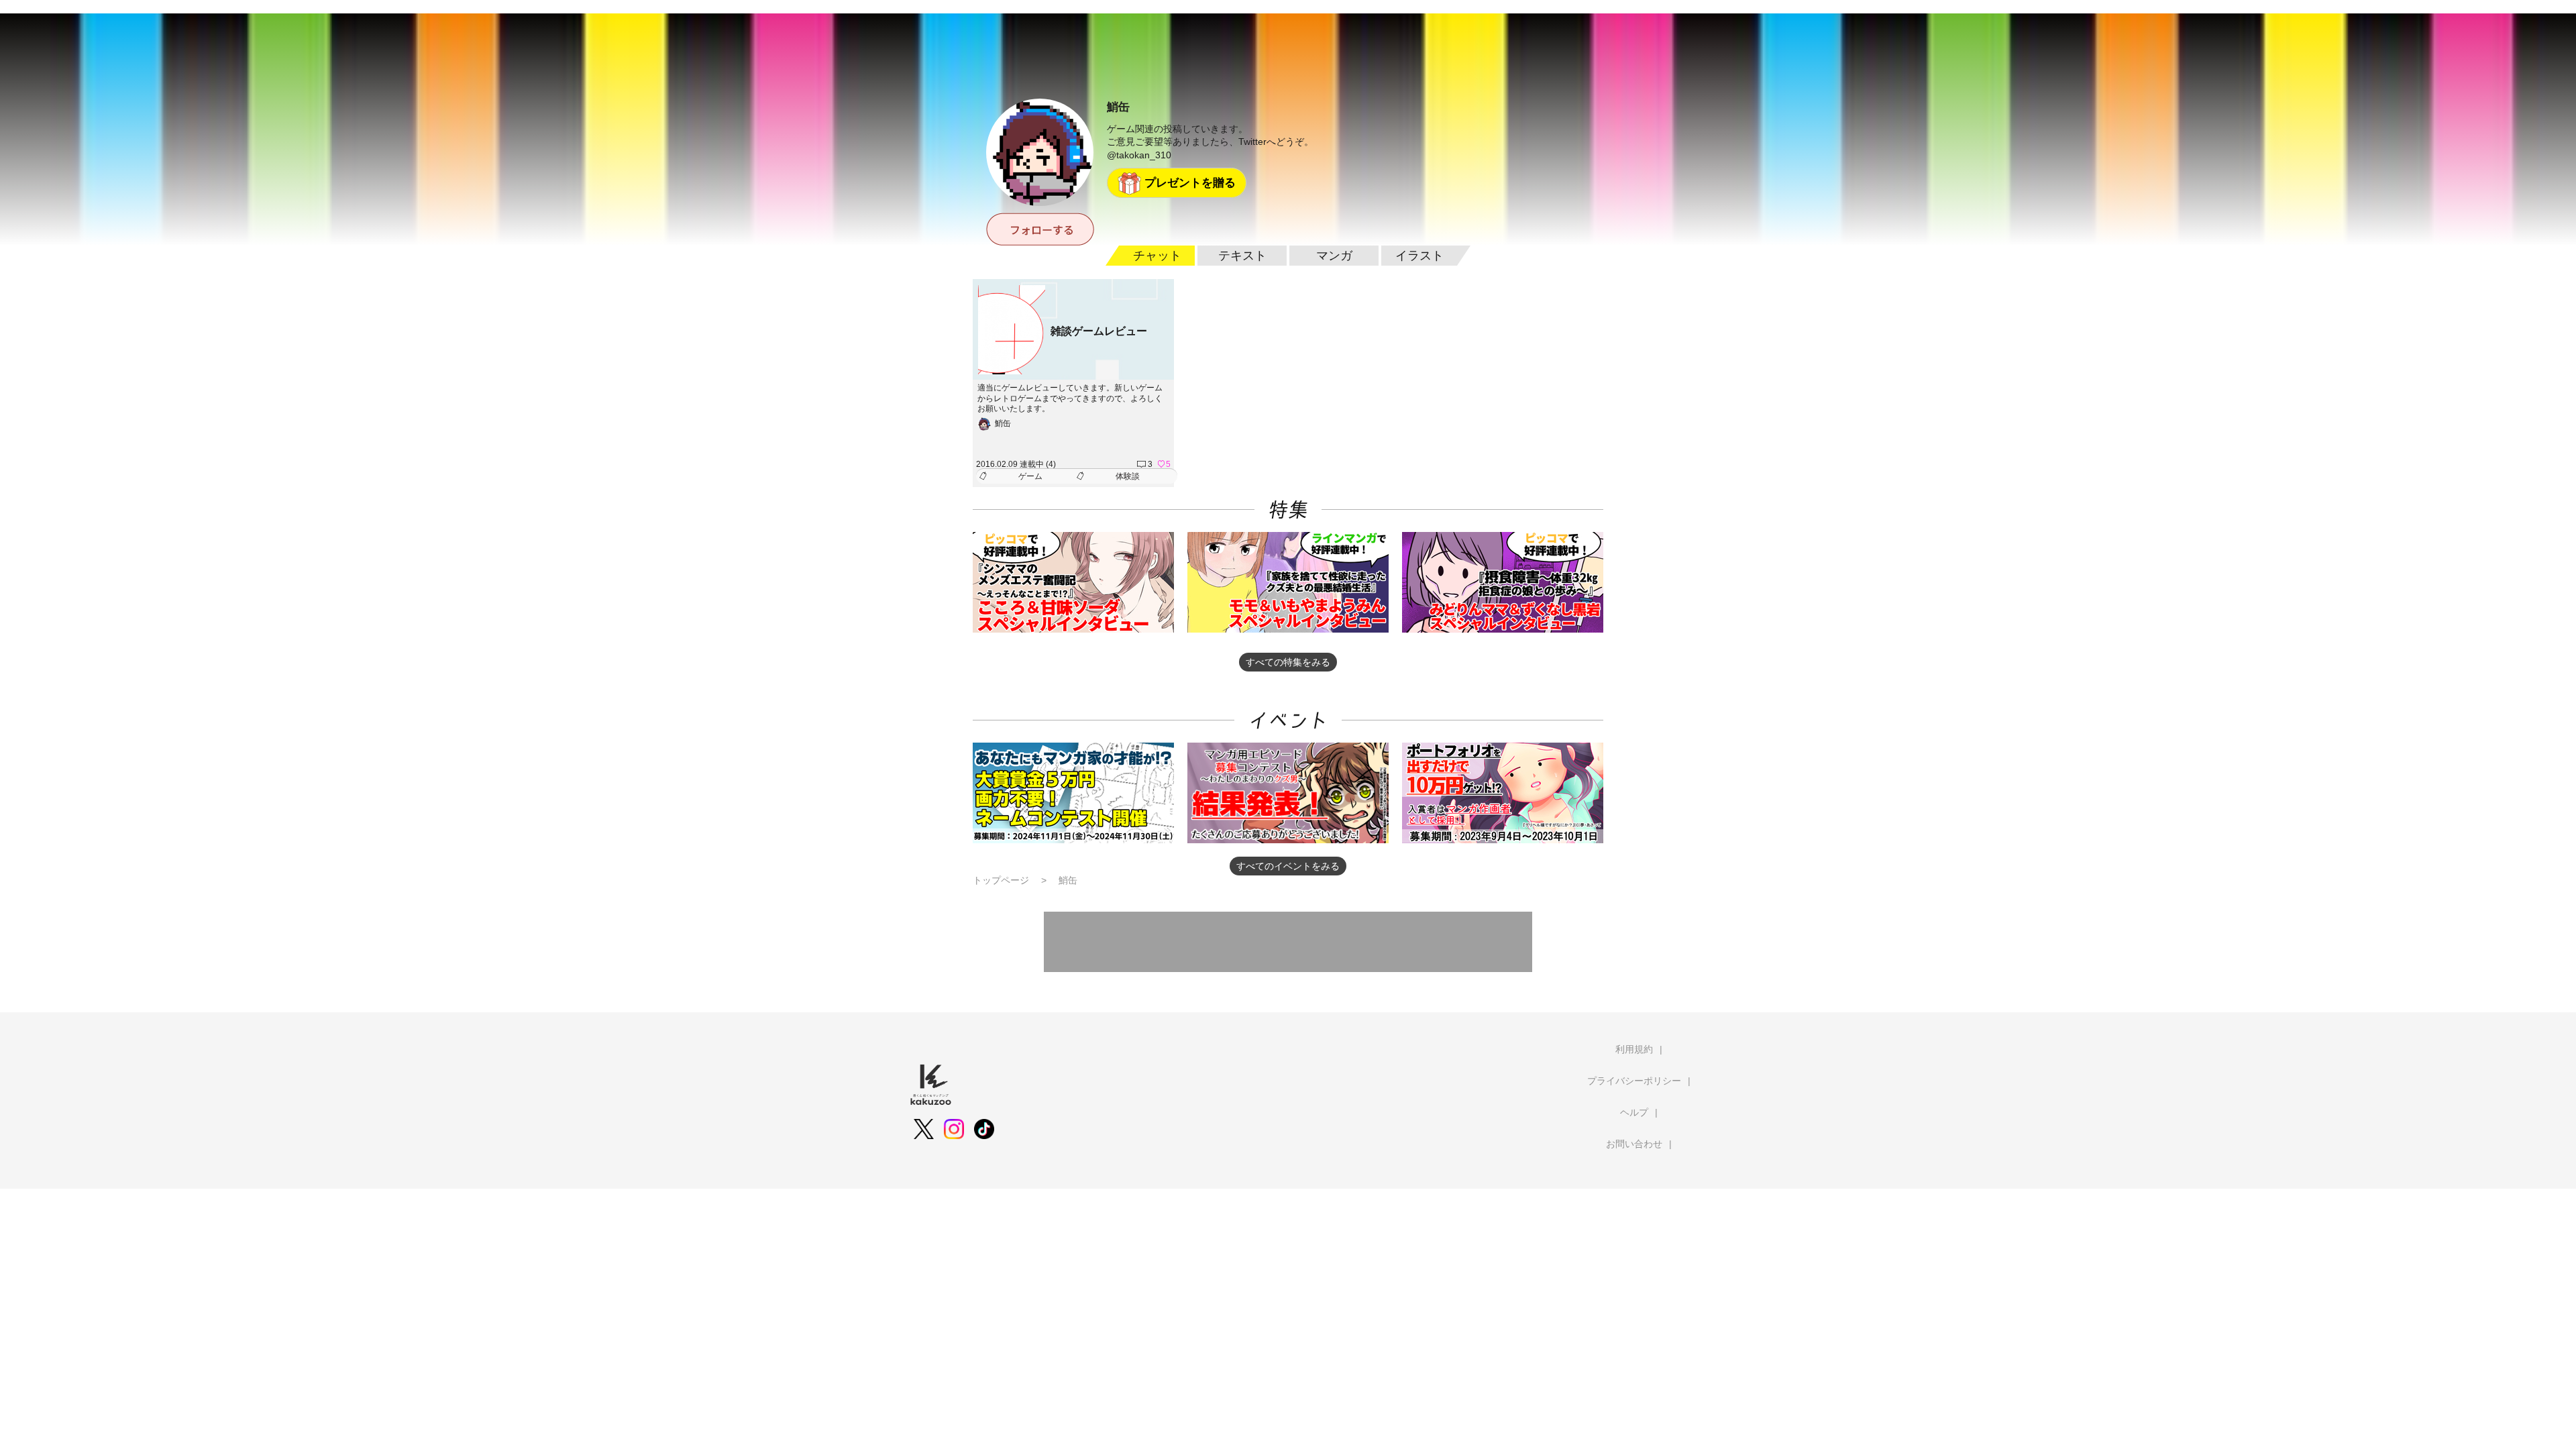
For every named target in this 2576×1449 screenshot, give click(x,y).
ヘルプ (1634, 1112)
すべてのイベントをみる (1288, 866)
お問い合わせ (1634, 1144)
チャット (1157, 256)
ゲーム (1030, 476)
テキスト (1242, 256)
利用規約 (1634, 1049)
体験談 (1128, 476)
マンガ (1334, 256)
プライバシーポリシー (1634, 1081)
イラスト (1419, 256)
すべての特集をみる (1288, 662)
